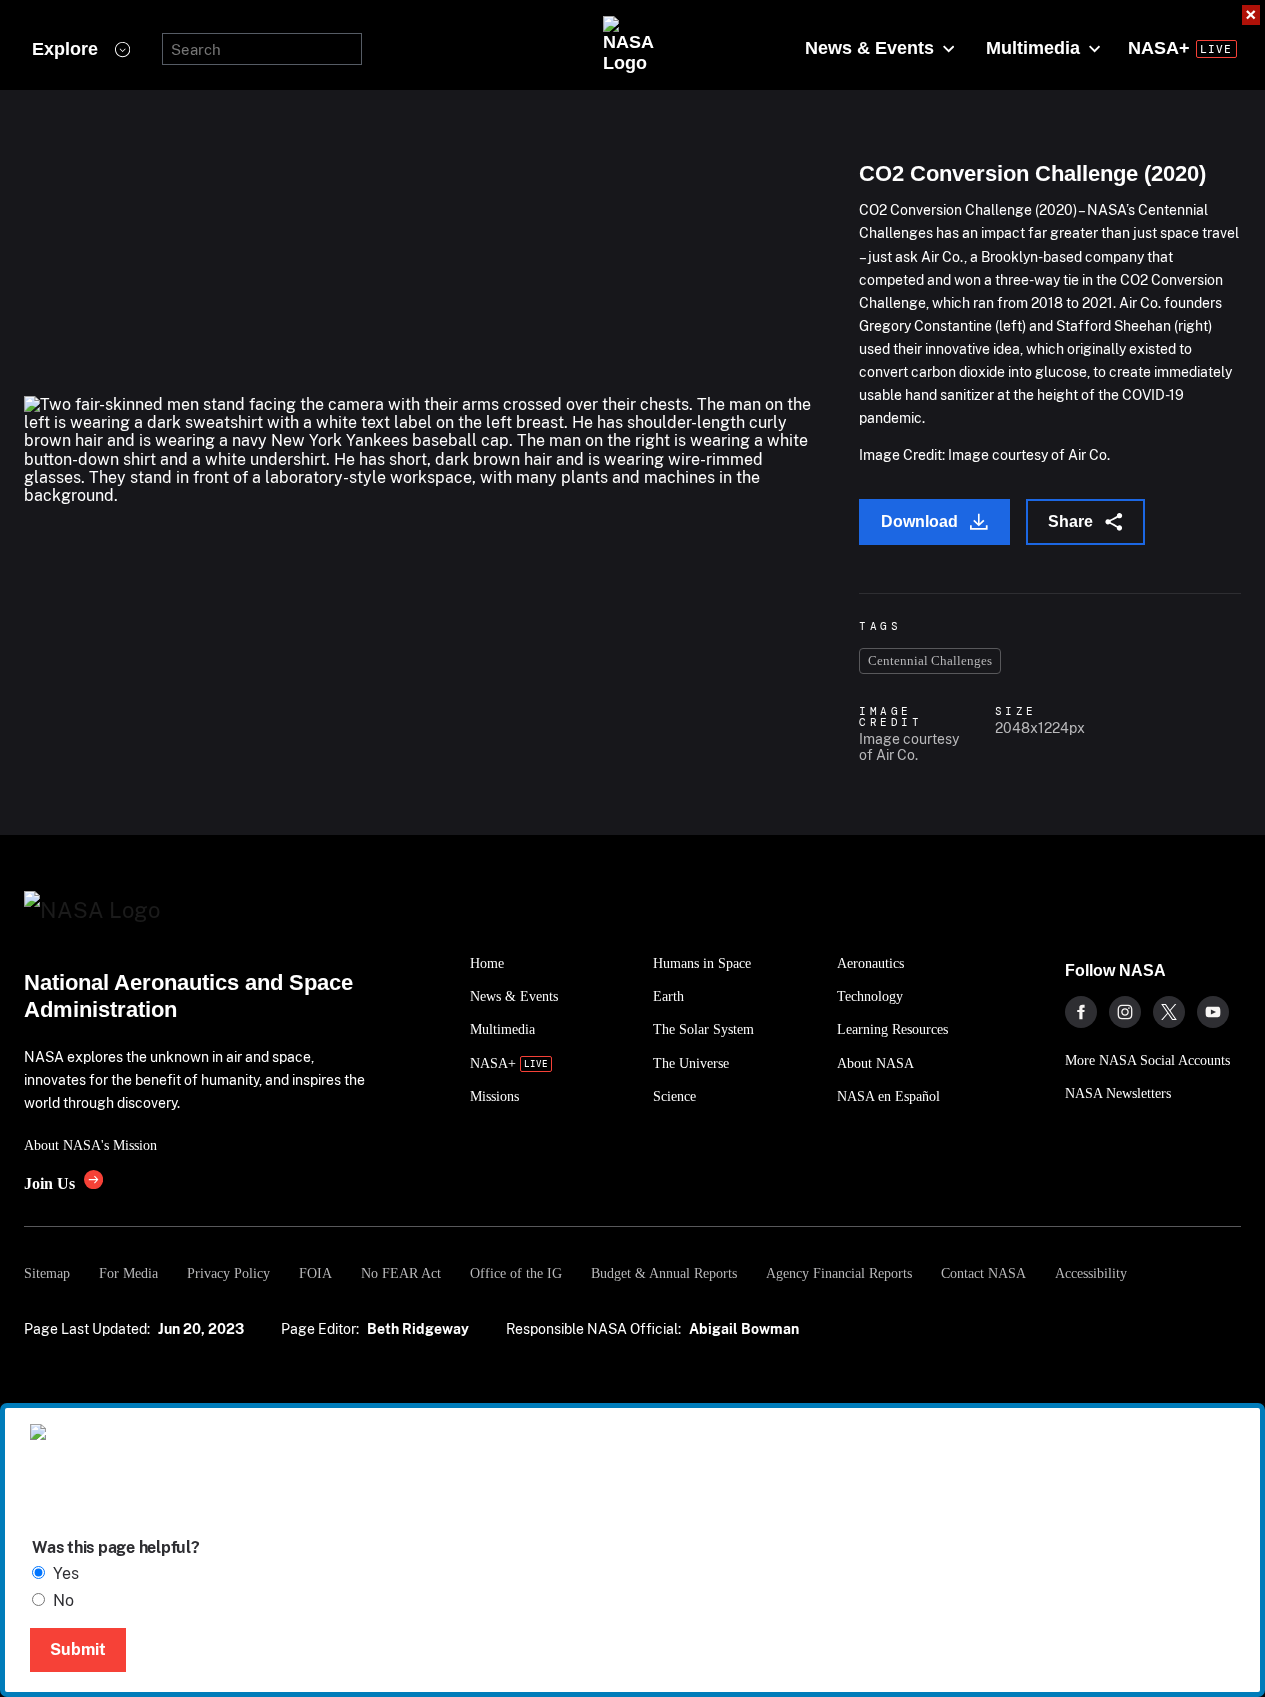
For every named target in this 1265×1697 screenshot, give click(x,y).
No (63, 1600)
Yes (66, 1573)
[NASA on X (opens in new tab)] (1169, 1012)
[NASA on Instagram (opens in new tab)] (1125, 1012)
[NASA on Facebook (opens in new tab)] (1081, 1012)
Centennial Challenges (930, 660)
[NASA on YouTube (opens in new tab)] (1213, 1012)
